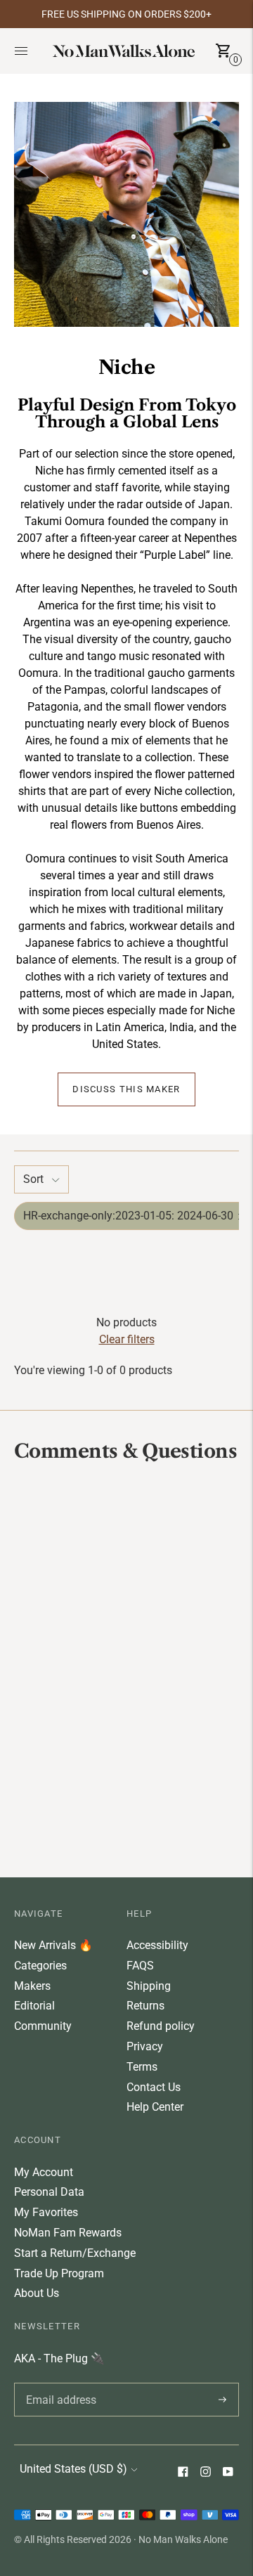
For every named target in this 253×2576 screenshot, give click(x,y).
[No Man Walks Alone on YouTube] (228, 2473)
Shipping (149, 1986)
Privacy (145, 2046)
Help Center (155, 2107)
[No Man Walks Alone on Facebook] (183, 2473)
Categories (40, 1966)
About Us (37, 2293)
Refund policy (161, 2026)
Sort (33, 1179)
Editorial (34, 2006)
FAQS (140, 1966)
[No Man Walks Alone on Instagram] (205, 2473)
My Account (44, 2172)
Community (43, 2026)
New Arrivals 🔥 (53, 1945)
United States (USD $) (73, 2469)
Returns (145, 2006)
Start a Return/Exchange (75, 2253)
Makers (32, 1986)
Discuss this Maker (126, 1089)
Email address (59, 2383)
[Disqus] (126, 1669)
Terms (142, 2067)
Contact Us (154, 2087)
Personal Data (49, 2192)
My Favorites (46, 2212)
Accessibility (157, 1945)
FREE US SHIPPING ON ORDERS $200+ (126, 14)
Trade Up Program (59, 2273)
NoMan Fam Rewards (68, 2233)
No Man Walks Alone (183, 2539)
